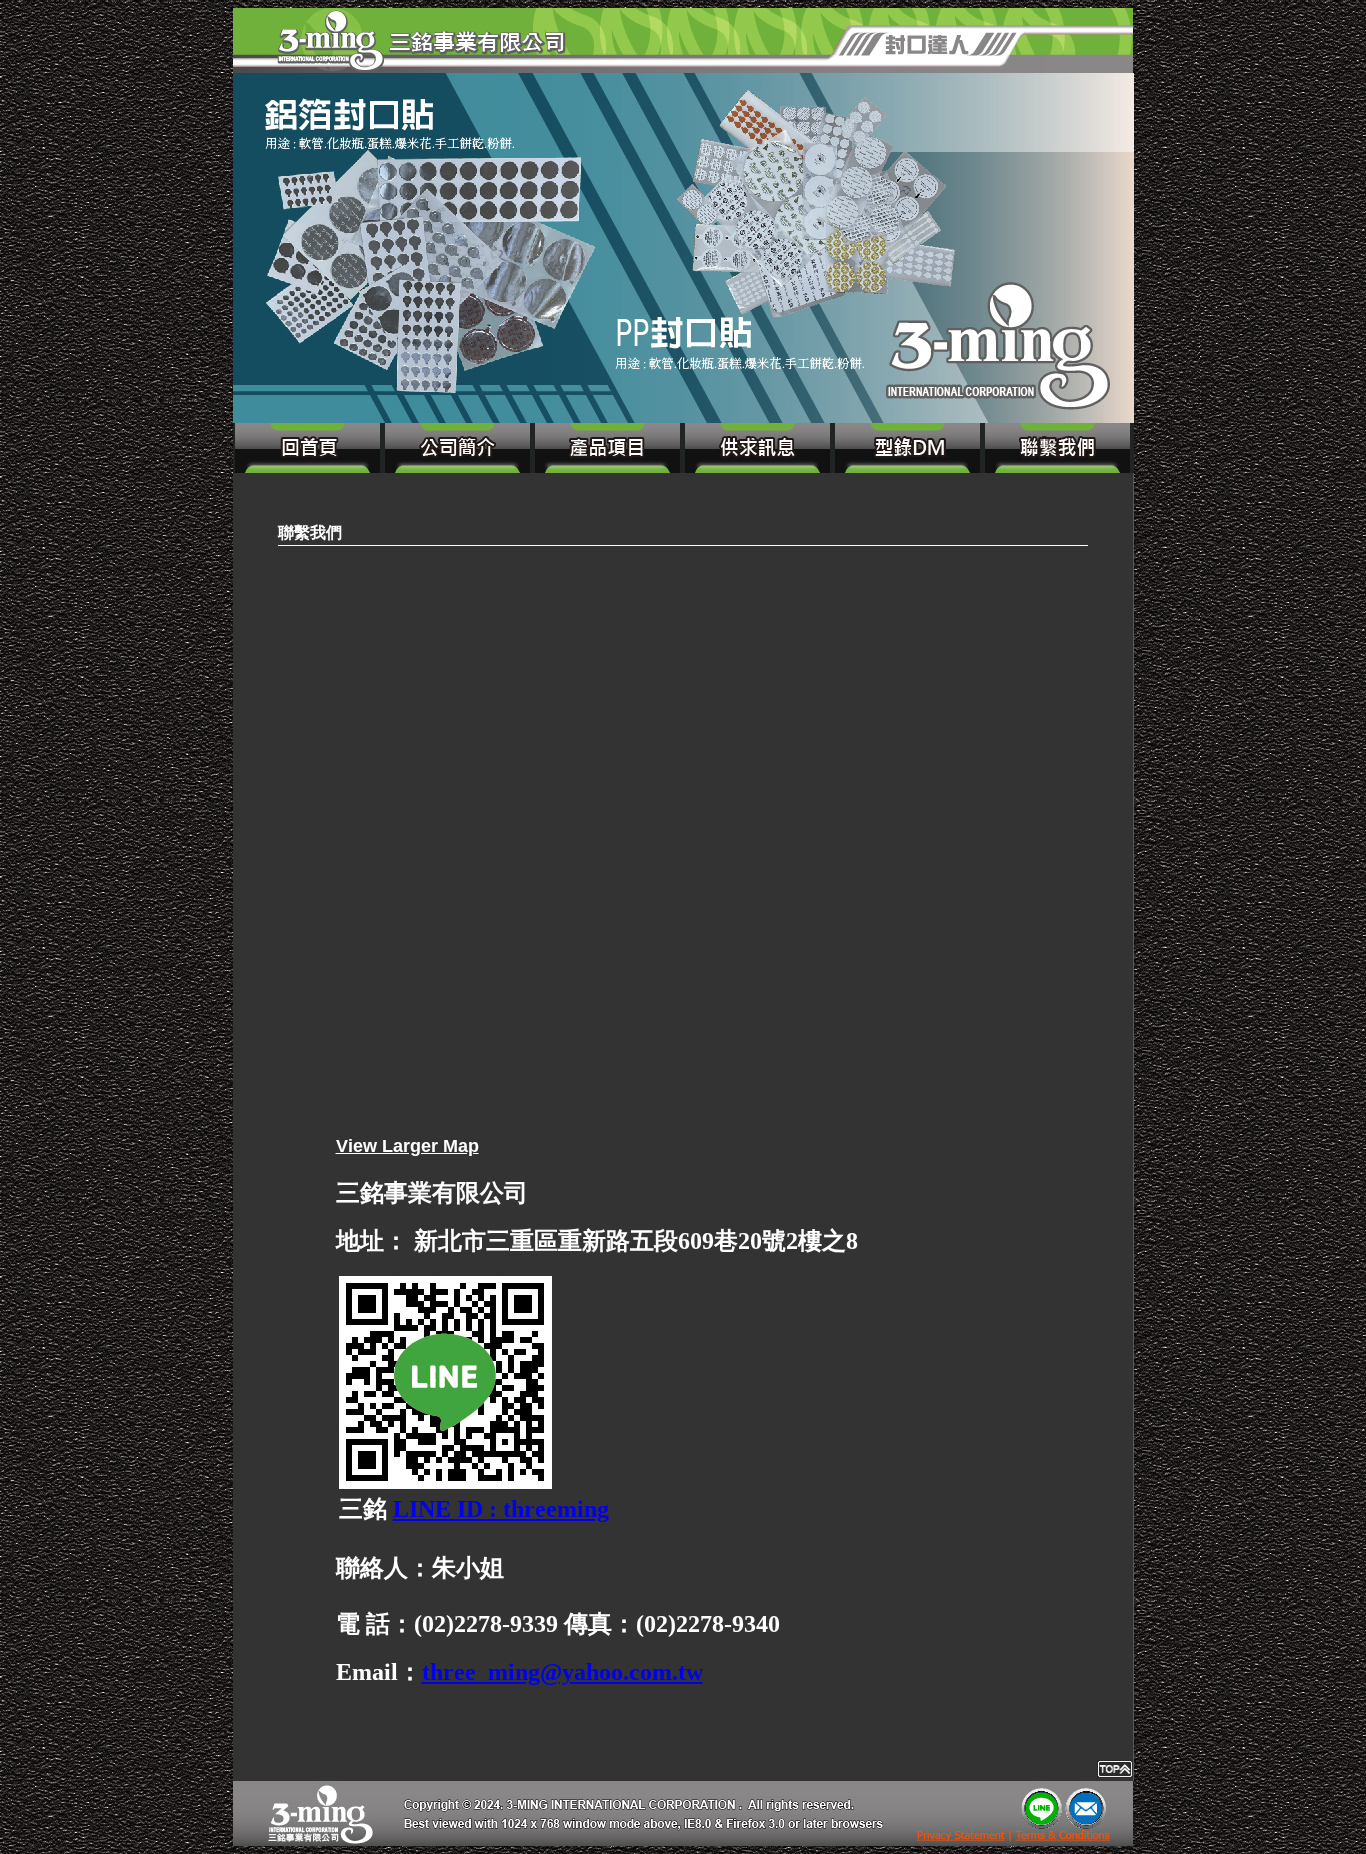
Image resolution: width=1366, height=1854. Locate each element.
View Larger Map (407, 1146)
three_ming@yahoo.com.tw (562, 1672)
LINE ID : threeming (501, 1509)
